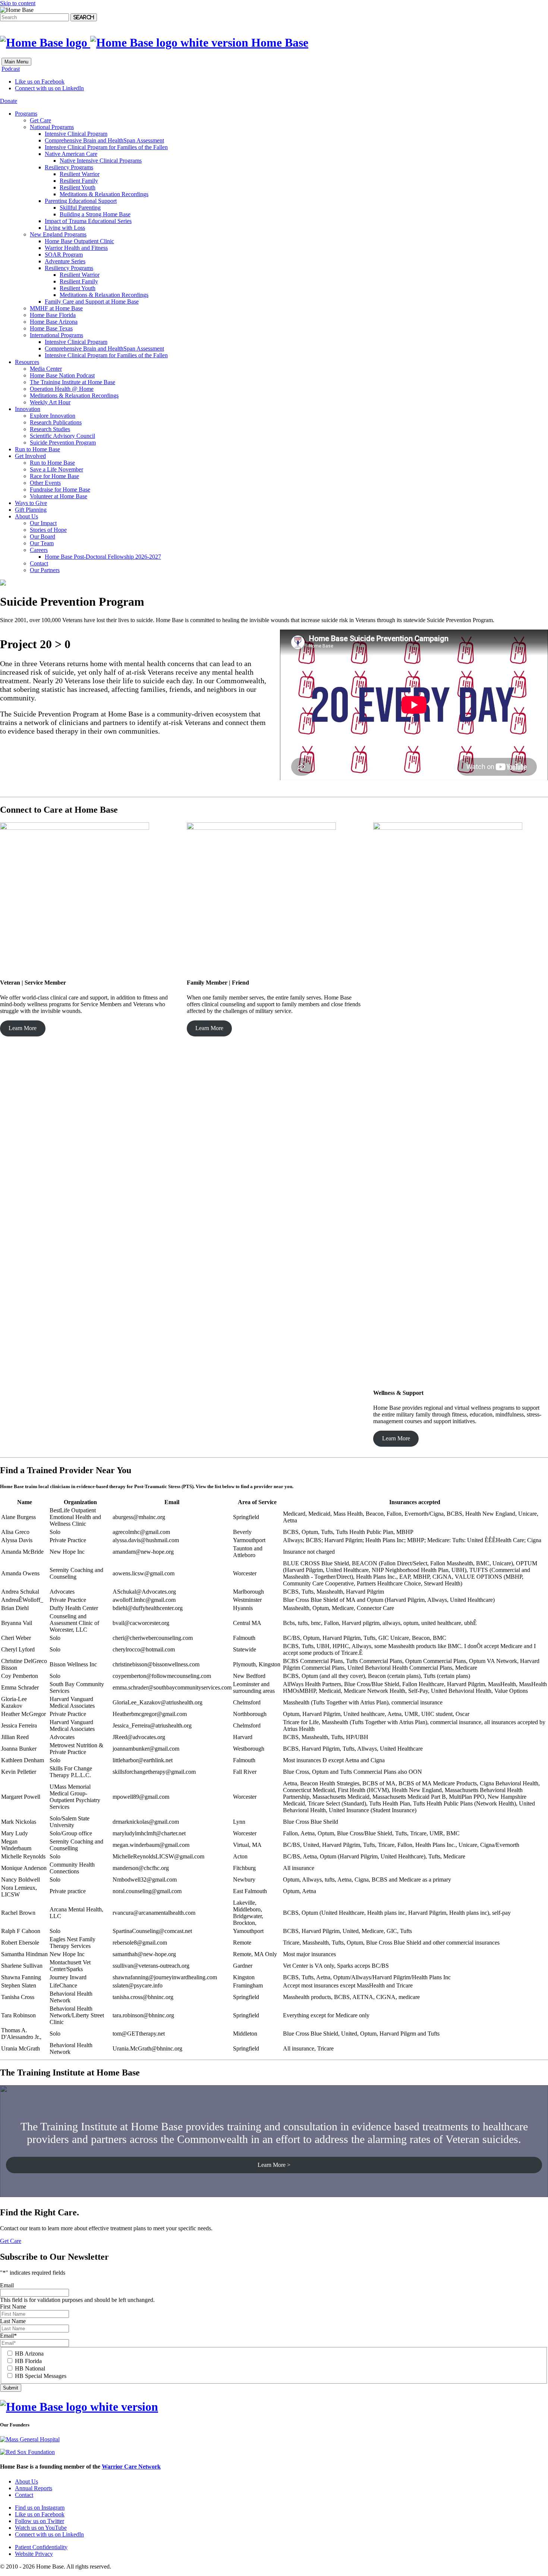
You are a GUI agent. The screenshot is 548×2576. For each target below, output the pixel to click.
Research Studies (50, 429)
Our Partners (45, 570)
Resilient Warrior (80, 174)
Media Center (46, 369)
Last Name (13, 2321)
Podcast (11, 69)
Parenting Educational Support (81, 201)
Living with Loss (65, 228)
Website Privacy (34, 2554)
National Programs (52, 127)
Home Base (278, 43)
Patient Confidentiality (41, 2547)
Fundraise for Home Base (60, 490)
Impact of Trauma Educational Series (88, 221)
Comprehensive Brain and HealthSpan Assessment (104, 140)
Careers (39, 550)
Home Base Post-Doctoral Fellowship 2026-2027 (103, 557)
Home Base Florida (53, 315)
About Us (26, 516)
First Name (13, 2307)
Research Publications (56, 422)
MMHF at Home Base (56, 308)
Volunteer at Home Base (59, 496)
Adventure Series (65, 261)
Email (7, 2285)
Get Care (40, 120)
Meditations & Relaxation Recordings (104, 194)
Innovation (28, 409)
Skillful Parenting (80, 208)
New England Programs (58, 234)
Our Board (42, 536)
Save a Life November (56, 469)
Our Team (42, 543)
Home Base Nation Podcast (62, 375)
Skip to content (18, 3)
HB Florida (28, 2361)
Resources (27, 362)
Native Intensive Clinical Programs (101, 161)
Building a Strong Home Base (95, 214)
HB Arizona (29, 2354)
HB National (30, 2368)
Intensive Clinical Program (76, 134)
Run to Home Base (37, 449)
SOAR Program (64, 255)
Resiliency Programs (69, 167)
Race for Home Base (54, 476)
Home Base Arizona (54, 322)
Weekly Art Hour (50, 402)
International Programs (56, 335)
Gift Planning (31, 510)
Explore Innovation (53, 416)
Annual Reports (34, 2488)
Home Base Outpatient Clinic (79, 241)
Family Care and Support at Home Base (92, 302)
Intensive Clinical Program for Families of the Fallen (106, 147)
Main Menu (16, 62)
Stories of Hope (48, 530)
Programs (26, 114)
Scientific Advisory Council (62, 436)
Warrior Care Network (131, 2467)
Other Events (45, 483)
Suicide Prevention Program (63, 443)
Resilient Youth (78, 187)
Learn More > (274, 2165)
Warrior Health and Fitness (76, 248)
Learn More (23, 1028)
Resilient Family (79, 181)
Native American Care (71, 154)
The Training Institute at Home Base (73, 382)
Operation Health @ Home (62, 389)
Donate (9, 101)
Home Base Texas (51, 328)
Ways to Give (31, 503)
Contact (39, 563)
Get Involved (30, 456)
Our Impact (43, 523)
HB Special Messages (41, 2376)
